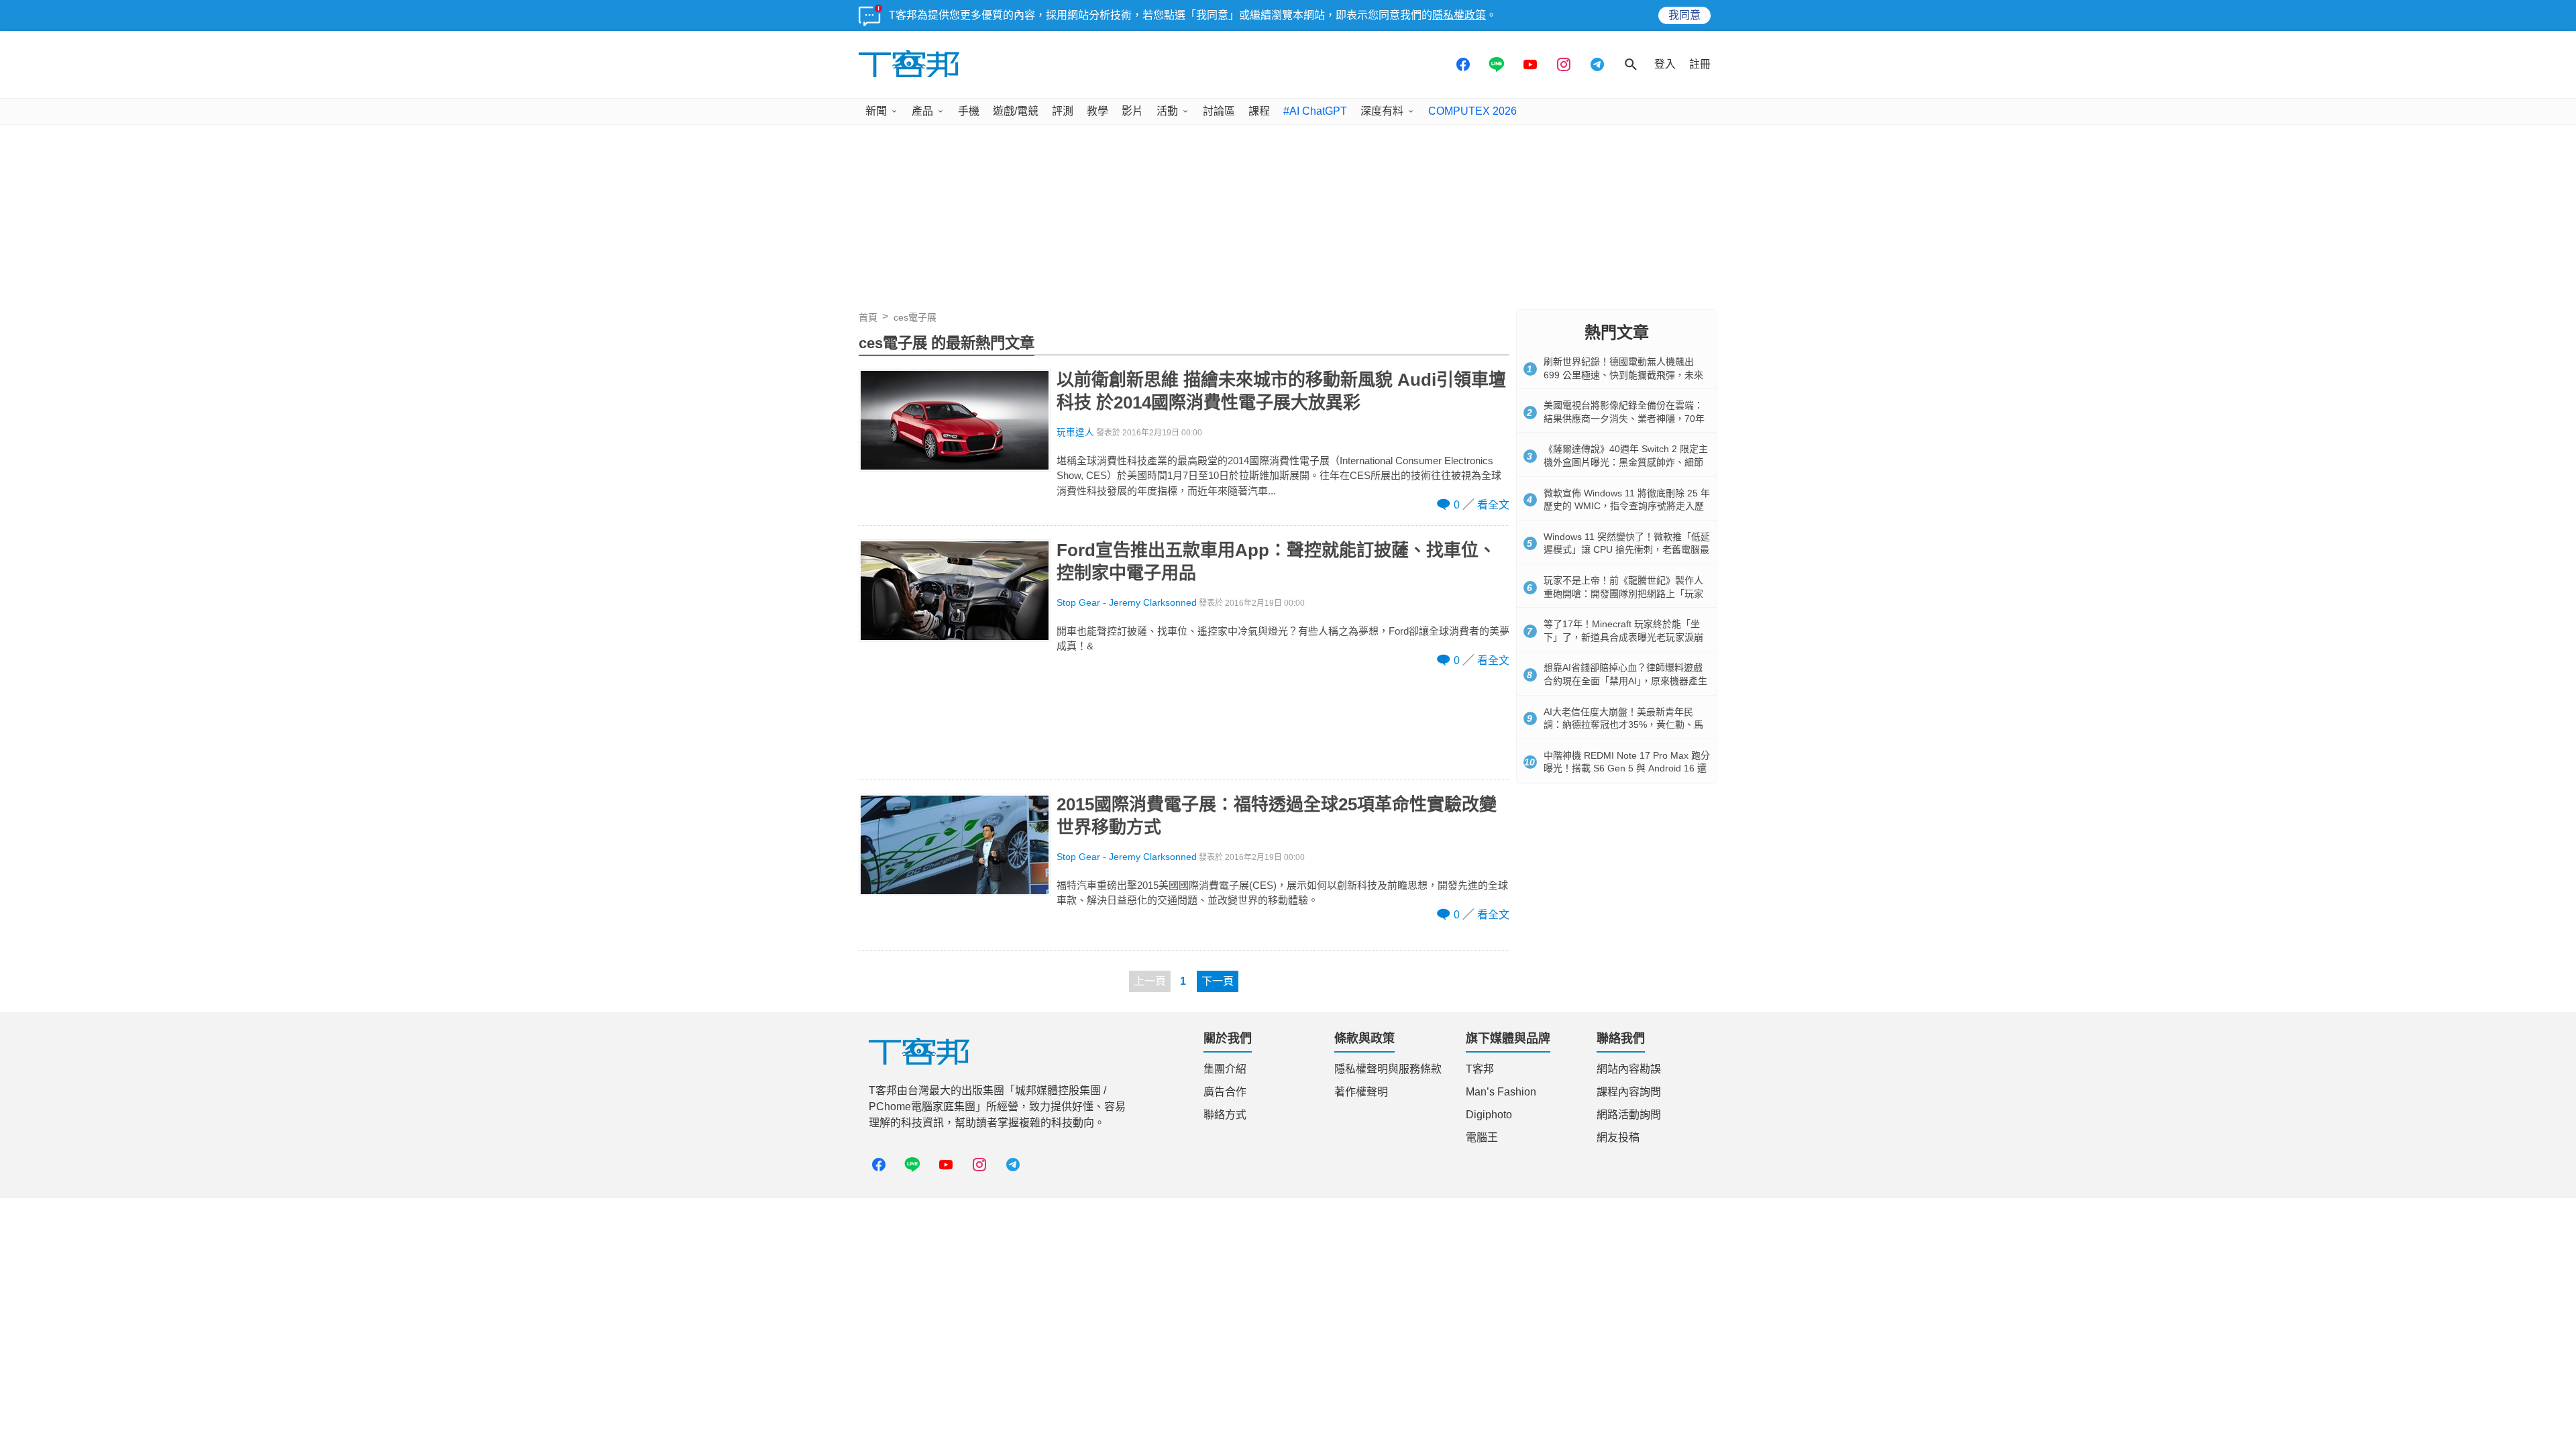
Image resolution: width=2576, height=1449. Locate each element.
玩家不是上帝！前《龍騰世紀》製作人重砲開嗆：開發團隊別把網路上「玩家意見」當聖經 (1623, 593)
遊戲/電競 (1016, 111)
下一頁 (1218, 981)
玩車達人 (1075, 432)
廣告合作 (1225, 1092)
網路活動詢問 (1629, 1115)
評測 (1063, 111)
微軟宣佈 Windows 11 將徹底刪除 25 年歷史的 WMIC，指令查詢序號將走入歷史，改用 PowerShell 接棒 (1627, 506)
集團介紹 (1225, 1069)
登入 (1665, 64)
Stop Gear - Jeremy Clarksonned (1127, 603)
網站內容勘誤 (1629, 1069)
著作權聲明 (1361, 1092)
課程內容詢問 (1629, 1092)
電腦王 (1482, 1137)
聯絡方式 (1225, 1115)
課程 (1259, 111)
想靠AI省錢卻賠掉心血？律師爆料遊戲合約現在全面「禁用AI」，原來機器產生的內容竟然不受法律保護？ (1625, 681)
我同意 (1684, 15)
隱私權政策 (1459, 15)
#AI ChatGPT (1315, 111)
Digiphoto (1489, 1115)
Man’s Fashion (1501, 1092)
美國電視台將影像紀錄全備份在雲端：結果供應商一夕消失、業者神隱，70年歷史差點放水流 (1624, 418)
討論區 (1219, 111)
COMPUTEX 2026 (1472, 111)
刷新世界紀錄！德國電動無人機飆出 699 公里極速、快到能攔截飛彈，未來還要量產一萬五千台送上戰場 (1623, 375)
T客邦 (1480, 1069)
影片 (1132, 111)
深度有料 (1382, 111)
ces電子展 (915, 317)
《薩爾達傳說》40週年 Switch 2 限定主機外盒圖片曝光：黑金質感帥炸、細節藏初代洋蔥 (1626, 462)
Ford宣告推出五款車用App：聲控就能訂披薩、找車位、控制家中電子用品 (1276, 561)
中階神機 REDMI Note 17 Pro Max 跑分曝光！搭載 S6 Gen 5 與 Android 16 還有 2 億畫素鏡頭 (1627, 768)
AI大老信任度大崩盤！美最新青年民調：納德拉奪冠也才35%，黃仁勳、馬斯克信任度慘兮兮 (1623, 725)
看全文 (1493, 505)
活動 (1167, 111)
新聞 (876, 111)
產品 (922, 111)
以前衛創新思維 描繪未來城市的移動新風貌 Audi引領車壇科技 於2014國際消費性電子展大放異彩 (1281, 391)
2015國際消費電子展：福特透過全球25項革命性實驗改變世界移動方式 (1277, 816)
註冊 (1700, 64)
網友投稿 (1618, 1137)
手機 (969, 111)
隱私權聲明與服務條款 (1388, 1069)
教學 (1097, 111)
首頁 (868, 317)
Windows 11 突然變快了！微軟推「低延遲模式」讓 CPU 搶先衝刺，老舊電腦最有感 (1627, 550)
